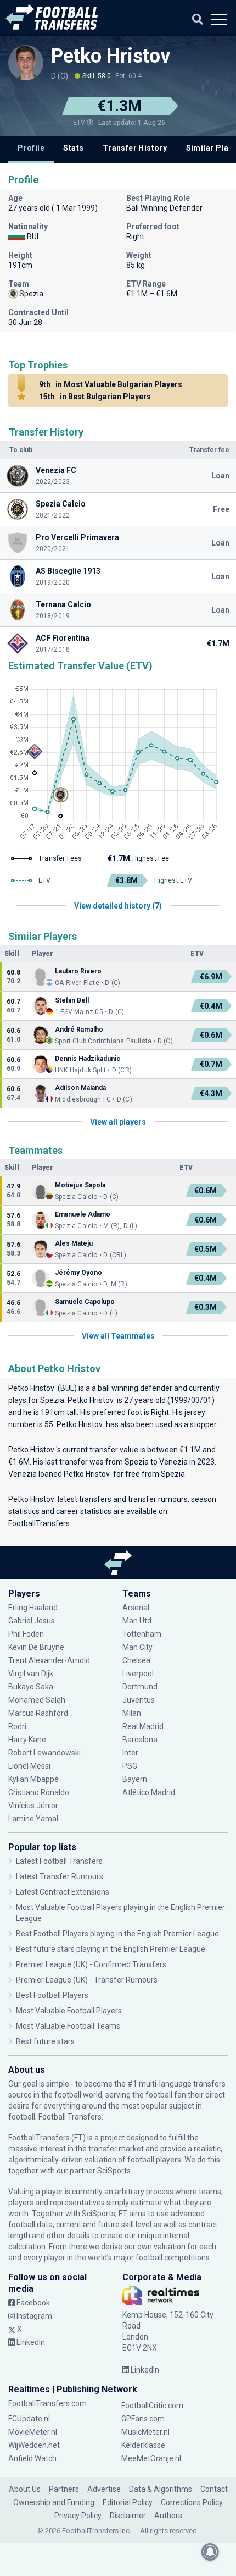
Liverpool (138, 1674)
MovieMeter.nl (33, 2432)
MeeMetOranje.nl (151, 2458)
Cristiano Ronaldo (39, 1792)
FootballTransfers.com (47, 2403)
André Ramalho (79, 1030)
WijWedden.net (34, 2445)
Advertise (104, 2489)
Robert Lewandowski (44, 1753)
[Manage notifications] (210, 2552)
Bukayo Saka (31, 1687)
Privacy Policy (78, 2516)
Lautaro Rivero (78, 971)
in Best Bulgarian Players (95, 397)
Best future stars (45, 2041)
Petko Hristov (113, 56)
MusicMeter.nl (145, 2432)
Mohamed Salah (37, 1700)
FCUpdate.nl (29, 2419)
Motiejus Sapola (80, 1185)
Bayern (135, 1779)
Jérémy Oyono (78, 1273)
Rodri (17, 1726)
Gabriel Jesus (32, 1621)
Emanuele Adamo (83, 1214)
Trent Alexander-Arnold (49, 1660)
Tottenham (142, 1634)
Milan (132, 1713)
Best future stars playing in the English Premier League (111, 1949)
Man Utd (137, 1621)
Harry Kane (28, 1740)
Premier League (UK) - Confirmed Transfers (91, 1964)
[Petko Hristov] (26, 63)
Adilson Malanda (80, 1088)
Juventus (139, 1700)
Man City (137, 1647)
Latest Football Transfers (59, 1861)
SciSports (114, 2171)
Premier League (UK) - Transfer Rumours (87, 1980)
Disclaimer (128, 2516)
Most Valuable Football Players (69, 2011)
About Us (25, 2489)
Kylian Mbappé (34, 1779)
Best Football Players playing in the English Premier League (117, 1934)
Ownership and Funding (54, 2502)
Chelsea (136, 1660)
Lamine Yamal (33, 1819)
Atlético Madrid (149, 1792)
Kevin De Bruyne (36, 1647)
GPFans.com (143, 2419)
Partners (64, 2489)
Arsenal (136, 1608)
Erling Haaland (33, 1608)
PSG (130, 1766)
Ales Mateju (74, 1243)
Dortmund (140, 1687)
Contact (214, 2489)
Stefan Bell (72, 1000)
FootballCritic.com (152, 2406)
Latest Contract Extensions (63, 1892)
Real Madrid (143, 1726)
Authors (168, 2516)
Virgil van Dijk (32, 1674)
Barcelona (140, 1740)
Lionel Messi (30, 1766)
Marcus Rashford (38, 1713)
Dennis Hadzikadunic (88, 1059)
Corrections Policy (192, 2502)
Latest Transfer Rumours (60, 1876)
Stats (73, 148)
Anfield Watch (32, 2458)
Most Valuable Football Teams (68, 2026)
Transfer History (135, 148)
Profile (31, 148)
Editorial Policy (128, 2502)
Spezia (52, 1400)
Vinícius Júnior (33, 1806)
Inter (130, 1753)
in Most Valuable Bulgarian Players (111, 384)
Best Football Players (52, 1995)
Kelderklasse (143, 2445)
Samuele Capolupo (85, 1302)
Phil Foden (26, 1634)
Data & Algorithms (161, 2489)
